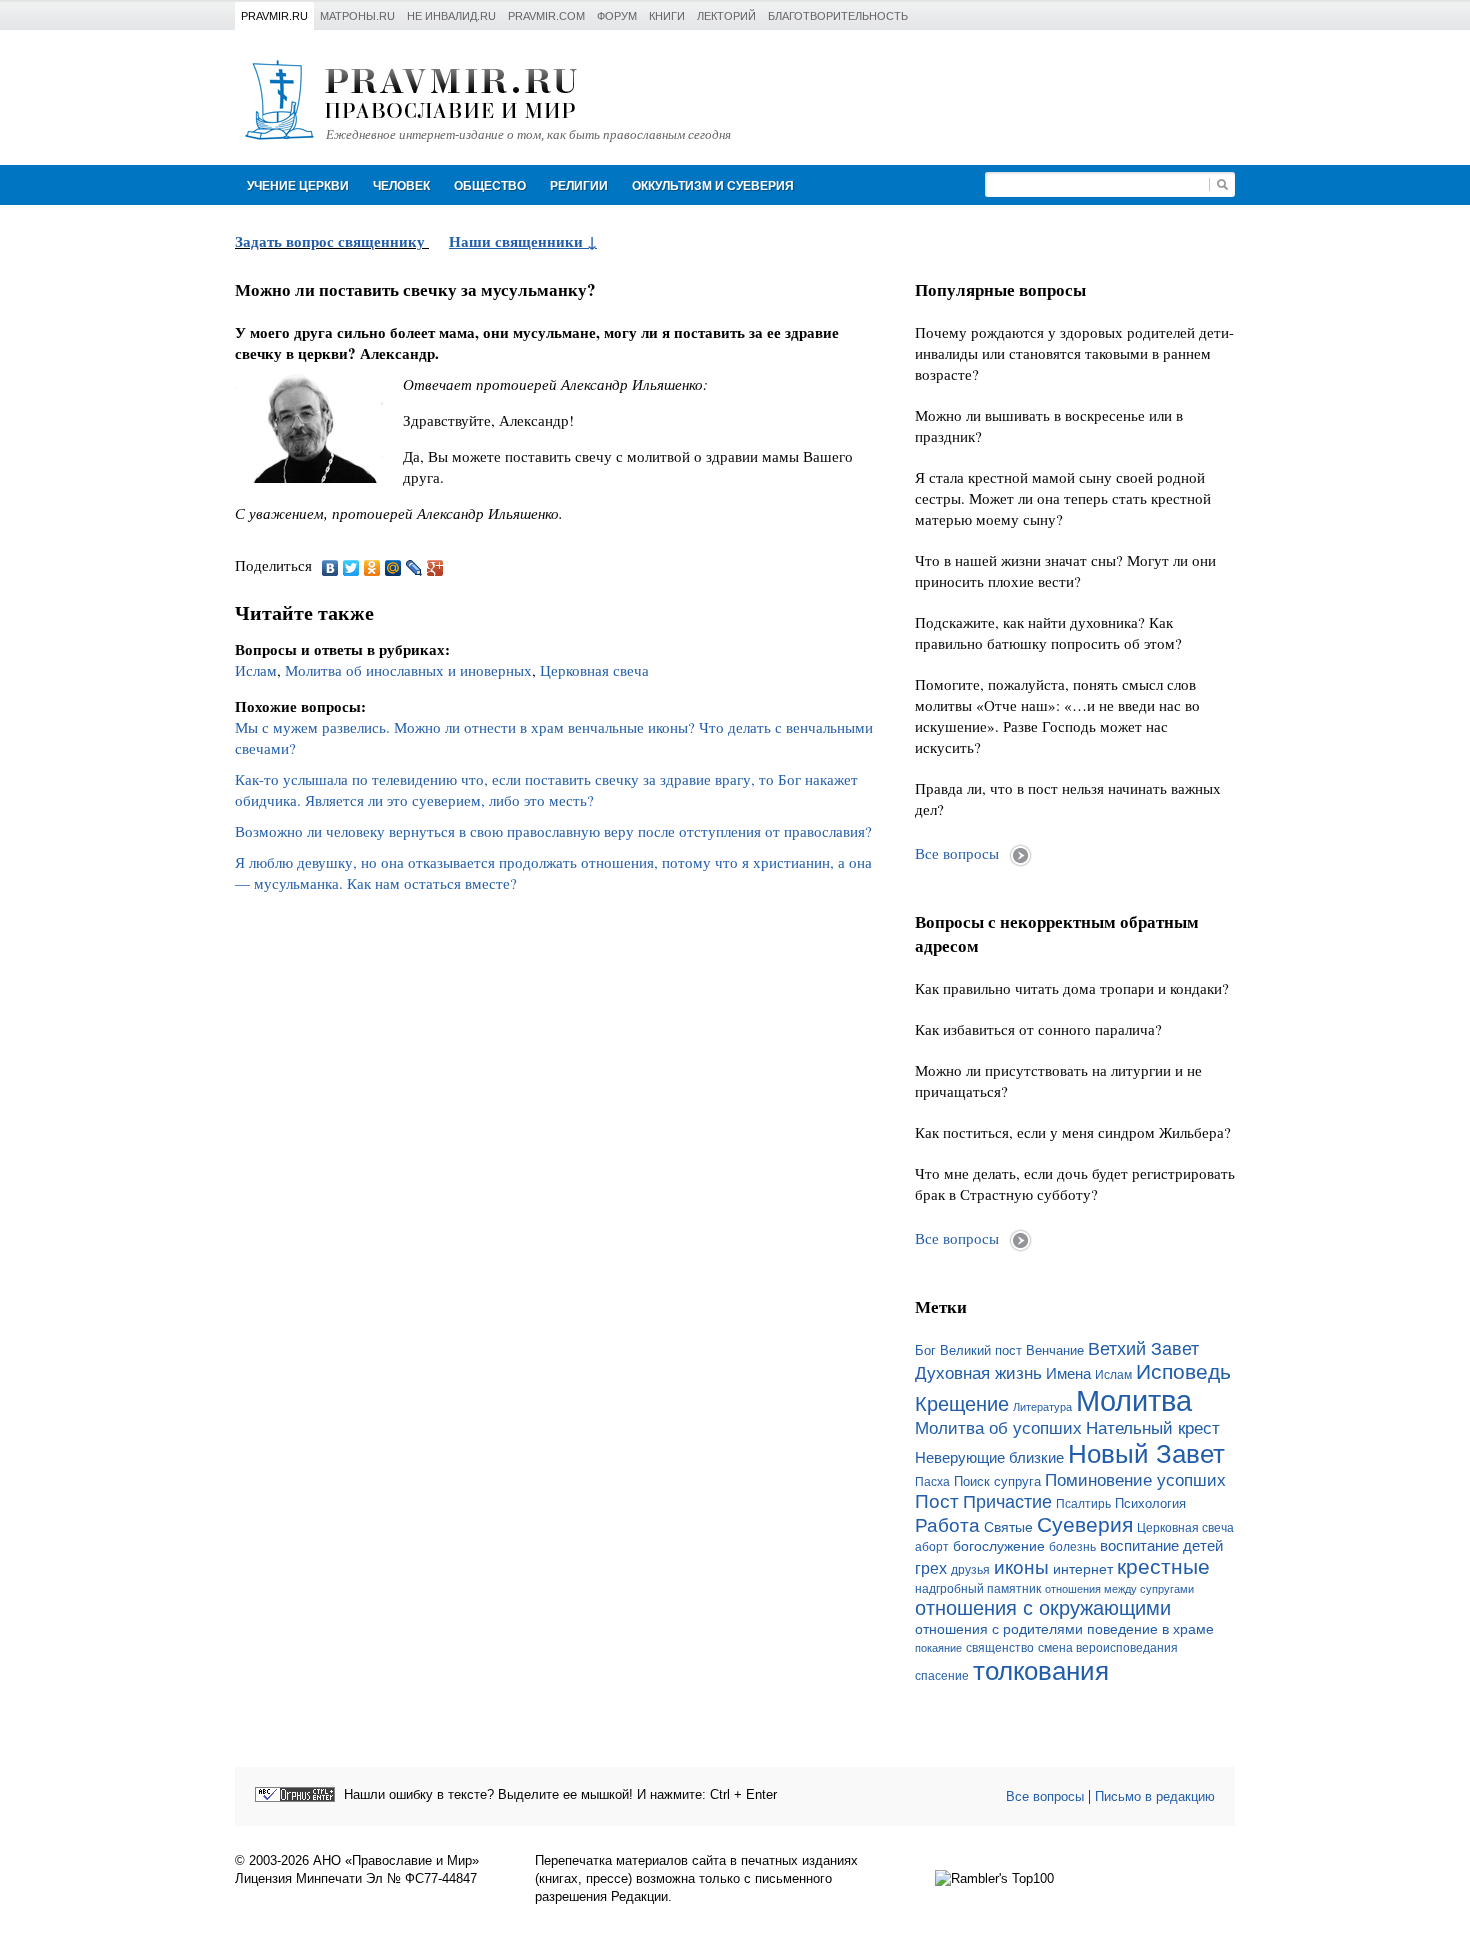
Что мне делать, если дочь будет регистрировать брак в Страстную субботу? (1075, 1183)
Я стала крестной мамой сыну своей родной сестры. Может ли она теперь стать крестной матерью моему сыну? (1063, 498)
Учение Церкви (298, 186)
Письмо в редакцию (1155, 1796)
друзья (970, 1570)
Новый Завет (1146, 1454)
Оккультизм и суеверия (713, 186)
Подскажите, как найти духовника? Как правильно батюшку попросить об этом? (1048, 632)
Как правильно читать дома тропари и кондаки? (1072, 988)
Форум (617, 16)
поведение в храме (1150, 1629)
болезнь (1072, 1547)
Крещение (962, 1404)
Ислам (256, 670)
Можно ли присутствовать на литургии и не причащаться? (1058, 1080)
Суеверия (1085, 1524)
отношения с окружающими (1043, 1608)
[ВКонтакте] (330, 568)
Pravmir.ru (274, 16)
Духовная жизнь (978, 1373)
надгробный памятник (978, 1589)
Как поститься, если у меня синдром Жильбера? (1073, 1132)
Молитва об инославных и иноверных (408, 670)
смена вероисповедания (1108, 1648)
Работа (947, 1525)
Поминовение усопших (1135, 1480)
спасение (942, 1676)
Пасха (932, 1482)
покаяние (938, 1648)
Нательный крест (1153, 1428)
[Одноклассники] (372, 568)
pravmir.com (546, 16)
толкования (1041, 1671)
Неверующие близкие (989, 1457)
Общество (490, 186)
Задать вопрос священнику (330, 241)
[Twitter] (351, 568)
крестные (1163, 1566)
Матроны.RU (357, 16)
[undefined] (295, 1794)
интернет (1083, 1569)
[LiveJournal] (414, 568)
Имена (1068, 1374)
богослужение (999, 1546)
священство (1000, 1648)
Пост (937, 1501)
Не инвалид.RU (451, 16)
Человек (401, 186)
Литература (1042, 1407)
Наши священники (518, 241)
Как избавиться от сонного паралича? (1038, 1029)
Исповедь (1183, 1371)
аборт (932, 1547)
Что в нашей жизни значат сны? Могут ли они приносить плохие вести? (1065, 570)
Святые (1008, 1527)
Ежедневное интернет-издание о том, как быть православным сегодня (528, 134)
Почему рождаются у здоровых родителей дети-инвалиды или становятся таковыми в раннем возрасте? (1074, 353)
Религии (579, 186)
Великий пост (981, 1350)
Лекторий (726, 16)
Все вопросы (957, 853)
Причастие (1007, 1502)
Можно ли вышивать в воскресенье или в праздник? (1049, 425)
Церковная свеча (594, 670)
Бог (925, 1350)
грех (931, 1568)
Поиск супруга (997, 1481)
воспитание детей (1161, 1546)
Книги (667, 16)
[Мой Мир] (393, 568)
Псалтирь (1083, 1504)
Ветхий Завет (1143, 1349)
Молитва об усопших (998, 1428)
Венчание (1055, 1351)
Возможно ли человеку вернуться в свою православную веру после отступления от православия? (553, 831)
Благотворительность (838, 16)
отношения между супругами (1119, 1589)
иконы (1021, 1567)
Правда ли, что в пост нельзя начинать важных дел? (1068, 798)
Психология (1150, 1503)
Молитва (1134, 1400)
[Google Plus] (435, 568)
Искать (1222, 184)
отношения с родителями (999, 1629)
